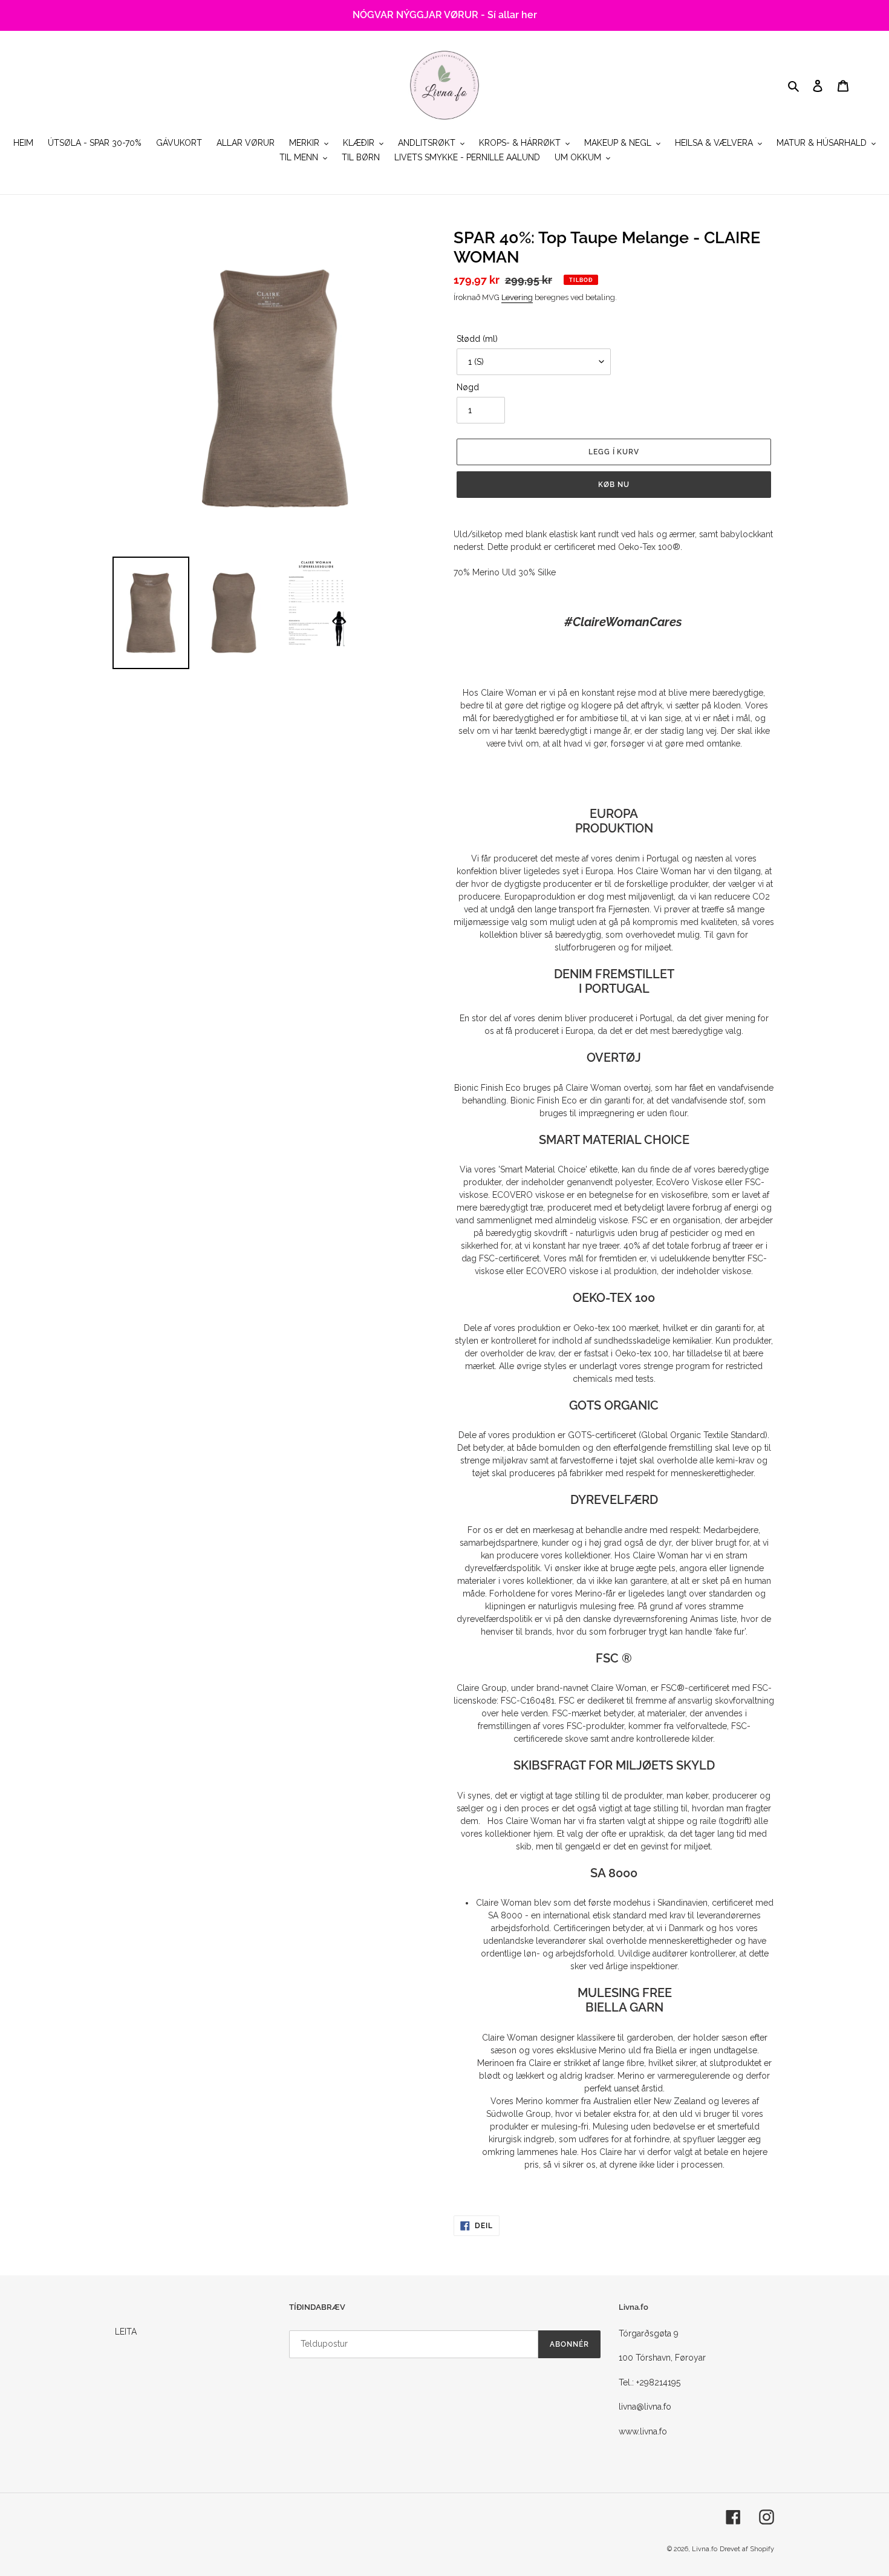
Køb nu (614, 485)
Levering (517, 297)
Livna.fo (705, 2549)
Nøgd (468, 387)
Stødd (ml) (477, 339)
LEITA (126, 2332)
